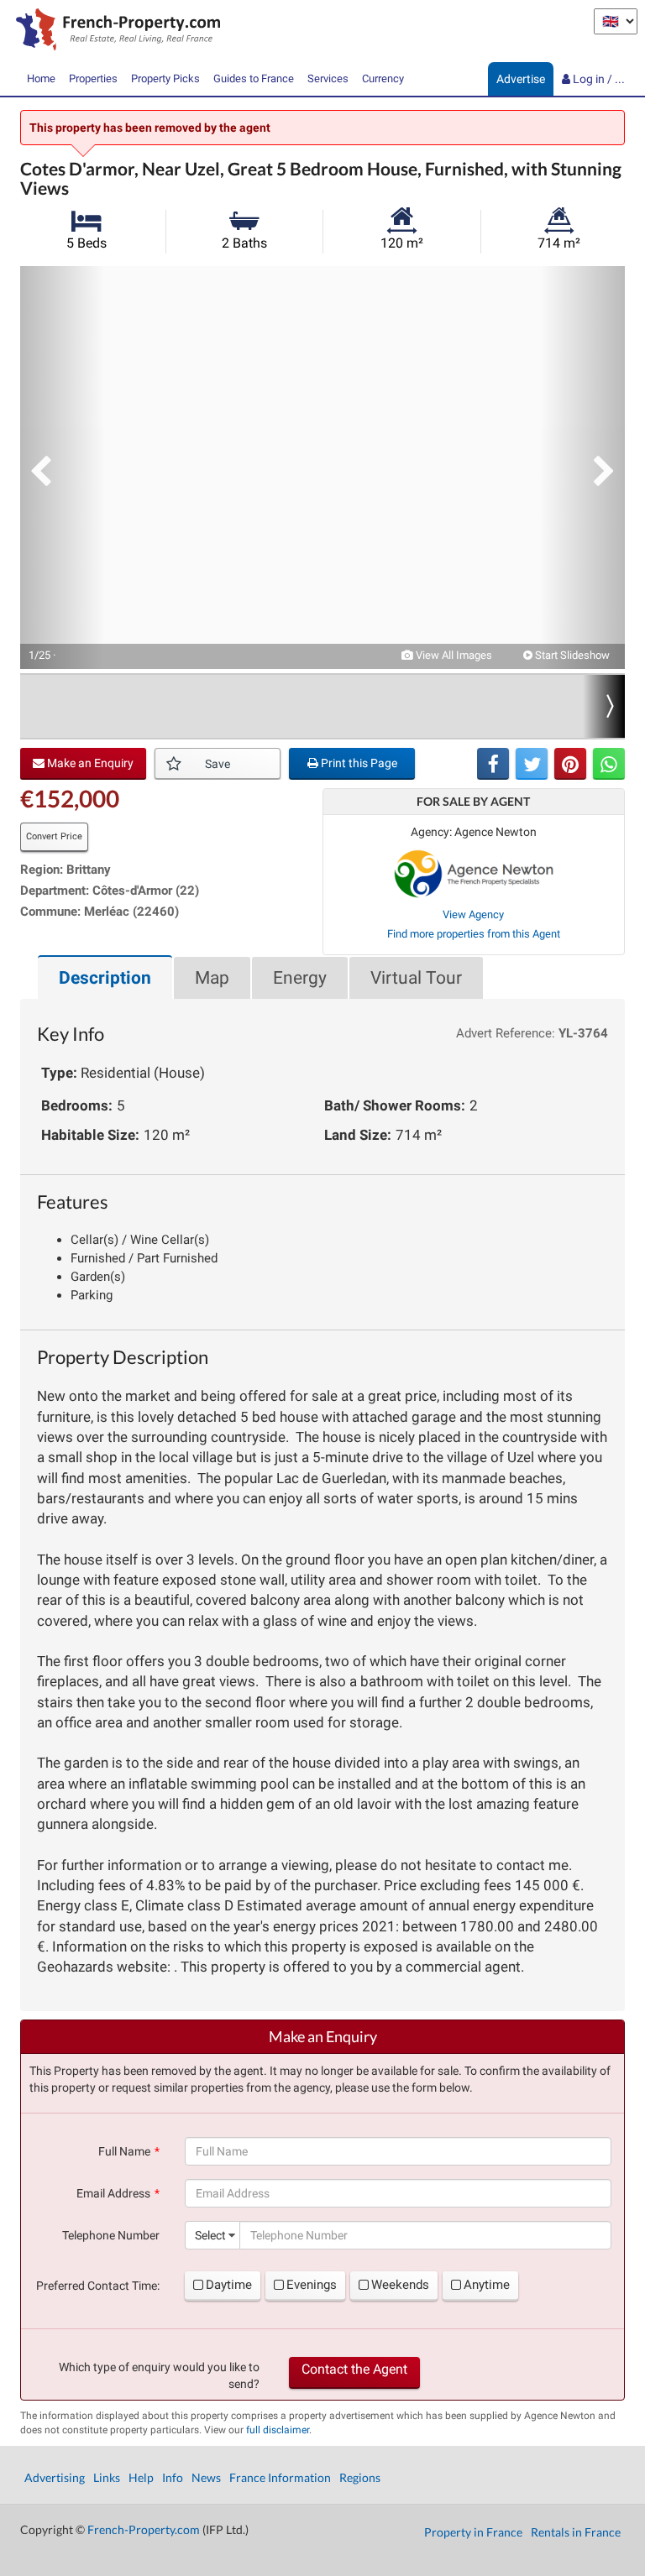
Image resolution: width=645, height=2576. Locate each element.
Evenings (312, 2285)
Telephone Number (111, 2235)
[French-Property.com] (114, 31)
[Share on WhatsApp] (609, 764)
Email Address (113, 2193)
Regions (360, 2477)
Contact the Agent (354, 2369)
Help (141, 2477)
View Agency (473, 914)
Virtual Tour (416, 978)
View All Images (453, 655)
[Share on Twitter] (532, 764)
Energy (300, 978)
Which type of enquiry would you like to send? (159, 2375)
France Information (280, 2477)
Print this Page (358, 763)
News (206, 2477)
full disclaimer (278, 2430)
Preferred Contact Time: (98, 2286)
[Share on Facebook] (493, 764)
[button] (62, 468)
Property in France (473, 2532)
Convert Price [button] (54, 836)
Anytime (487, 2285)
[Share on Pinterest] (570, 764)
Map (212, 978)
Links (107, 2477)
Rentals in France (576, 2532)
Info (173, 2477)
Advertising (55, 2477)
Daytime (229, 2285)
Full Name (124, 2151)
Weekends (400, 2285)
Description (105, 978)
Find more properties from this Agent (474, 934)
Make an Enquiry (89, 763)
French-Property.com (144, 2529)
